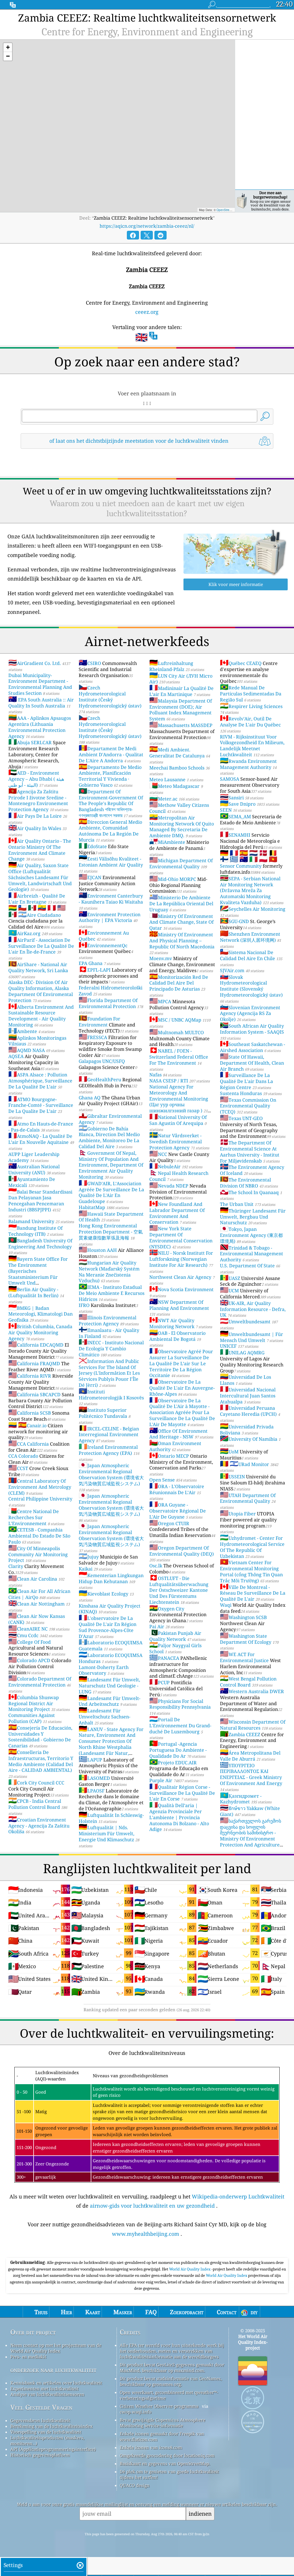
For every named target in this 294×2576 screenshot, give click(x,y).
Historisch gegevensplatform (40, 2455)
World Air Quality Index (190, 2269)
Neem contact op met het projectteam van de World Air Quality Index (56, 2348)
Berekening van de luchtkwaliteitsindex (52, 2426)
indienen (200, 2514)
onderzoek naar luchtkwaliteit (53, 2370)
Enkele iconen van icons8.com (151, 2447)
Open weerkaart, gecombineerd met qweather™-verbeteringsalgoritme (169, 2395)
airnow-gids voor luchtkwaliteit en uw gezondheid (152, 2206)
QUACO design (135, 2485)
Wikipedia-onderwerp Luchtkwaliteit (238, 2196)
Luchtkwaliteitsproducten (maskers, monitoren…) (47, 2440)
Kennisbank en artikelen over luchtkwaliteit (56, 2383)
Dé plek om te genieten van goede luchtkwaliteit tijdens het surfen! (169, 2474)
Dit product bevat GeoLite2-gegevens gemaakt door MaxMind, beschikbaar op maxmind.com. (172, 2368)
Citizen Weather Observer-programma (159, 2406)
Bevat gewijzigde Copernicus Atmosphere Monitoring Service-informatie (163, 2423)
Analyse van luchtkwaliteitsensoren (47, 2394)
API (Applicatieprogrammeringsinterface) (53, 2449)
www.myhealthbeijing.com (146, 2234)
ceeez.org (147, 312)
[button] (8, 48)
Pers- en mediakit (28, 2357)
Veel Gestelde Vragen (41, 2407)
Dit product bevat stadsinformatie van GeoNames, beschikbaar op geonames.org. (171, 2381)
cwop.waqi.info (136, 2412)
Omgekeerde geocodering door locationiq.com (167, 2455)
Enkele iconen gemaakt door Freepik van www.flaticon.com (162, 2436)
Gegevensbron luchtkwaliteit (40, 2420)
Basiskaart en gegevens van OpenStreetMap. (165, 2463)
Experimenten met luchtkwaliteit (44, 2389)
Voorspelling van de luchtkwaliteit (46, 2432)
